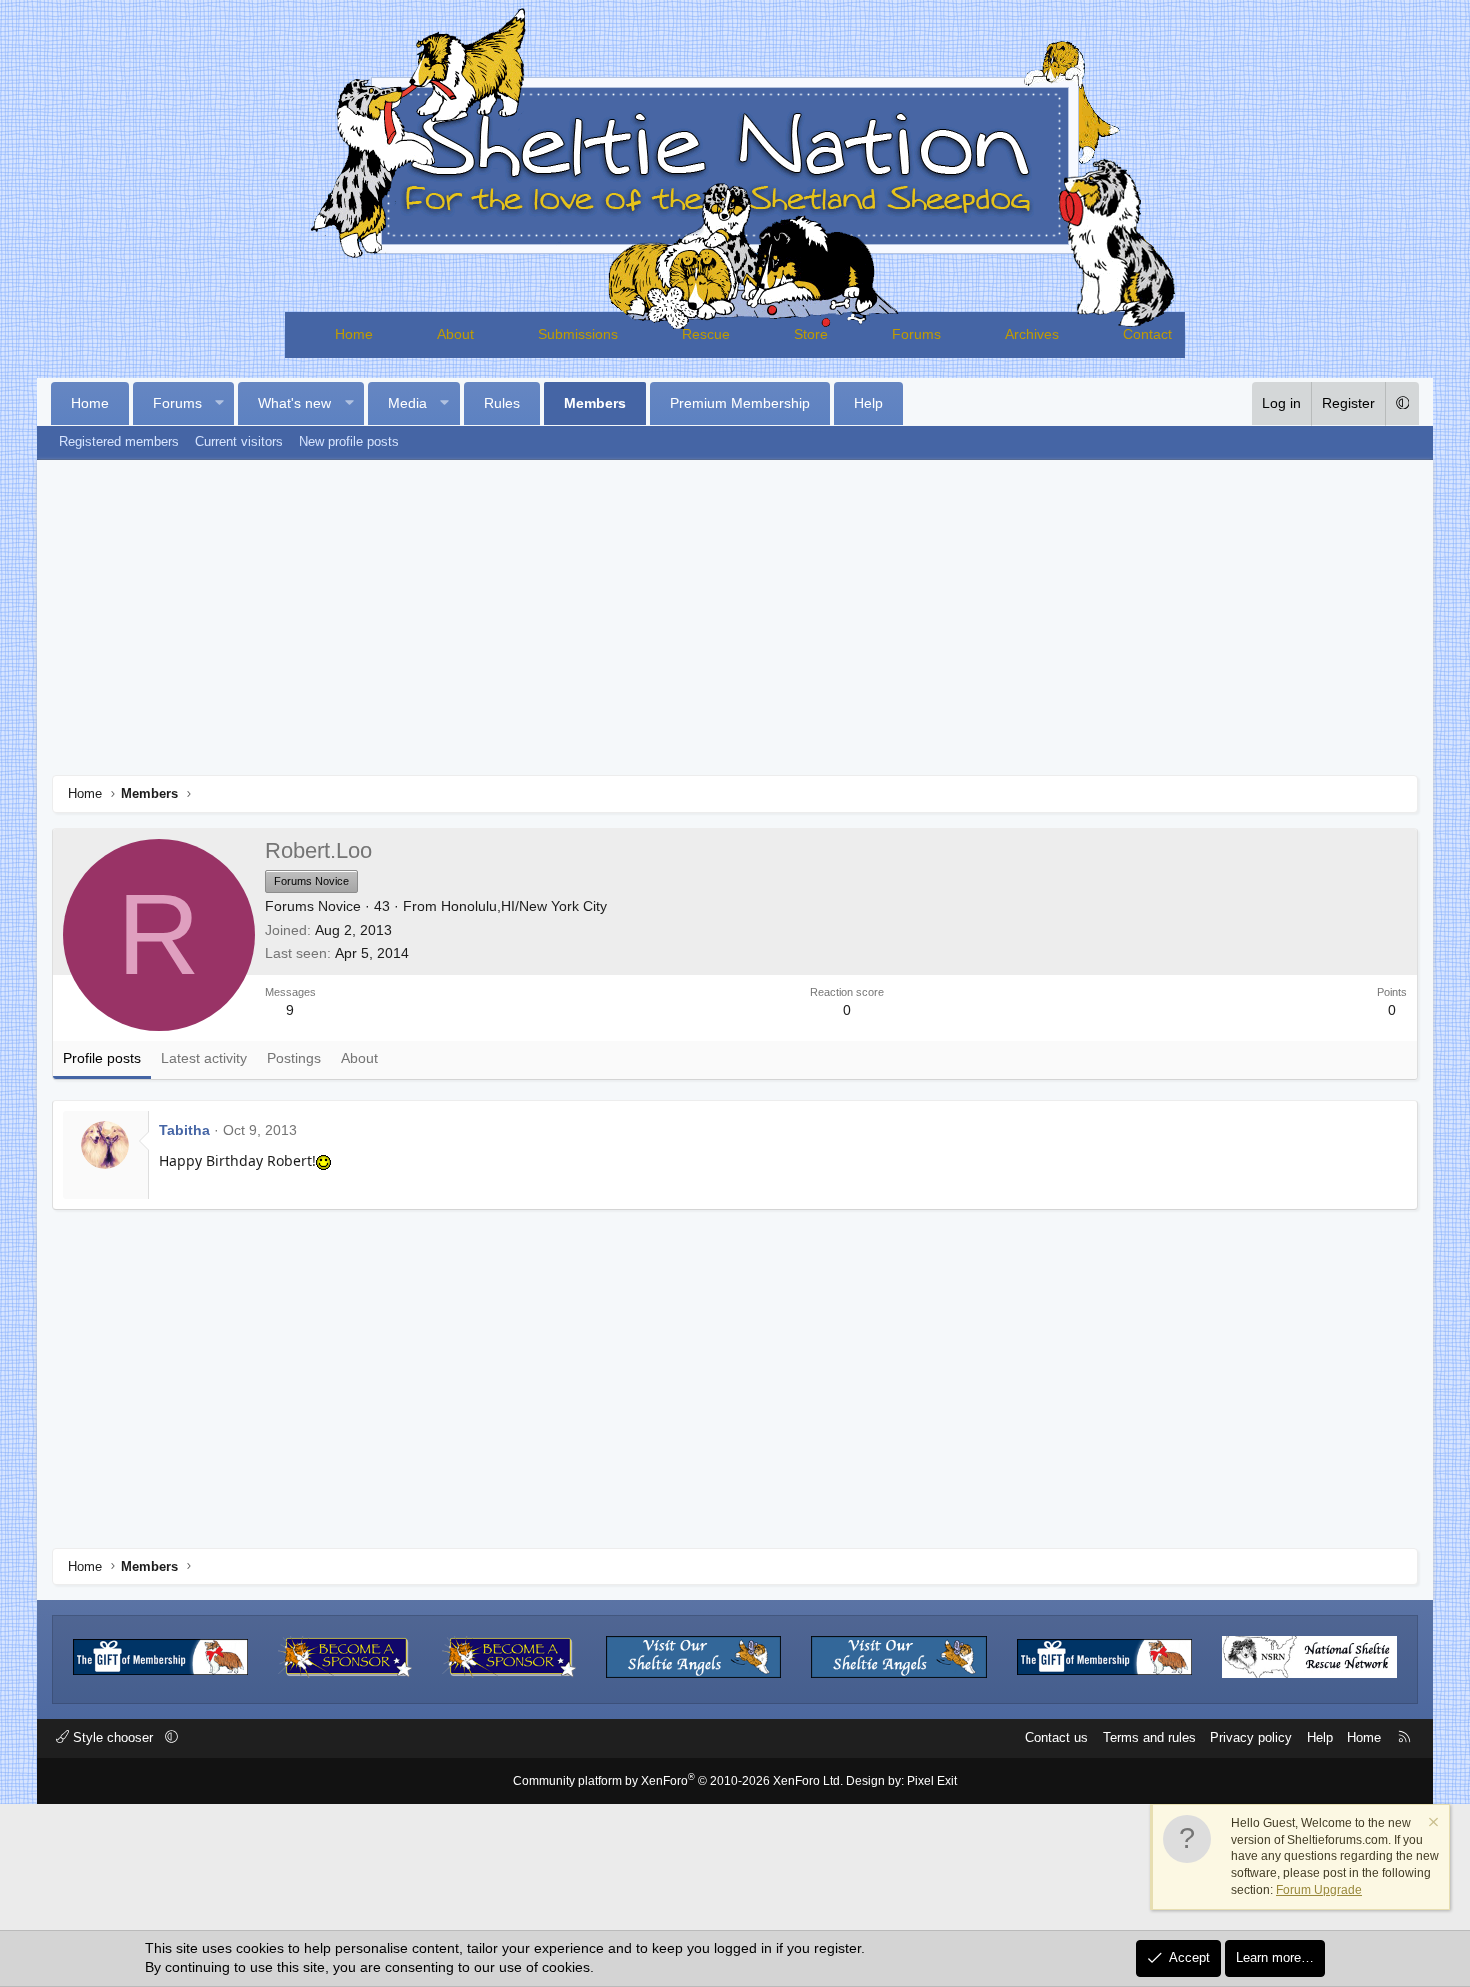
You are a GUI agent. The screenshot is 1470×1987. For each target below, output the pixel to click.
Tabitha (184, 1130)
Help (868, 403)
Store (811, 334)
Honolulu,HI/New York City (524, 906)
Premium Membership (740, 403)
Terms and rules (1149, 1737)
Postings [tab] (294, 1058)
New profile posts (349, 441)
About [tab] (359, 1058)
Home (354, 334)
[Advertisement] (735, 625)
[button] (219, 404)
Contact (1147, 334)
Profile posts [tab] (102, 1058)
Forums (916, 334)
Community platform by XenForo (678, 1781)
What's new (294, 403)
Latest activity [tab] (204, 1058)
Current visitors (239, 441)
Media (407, 403)
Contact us (1056, 1737)
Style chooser (113, 1737)
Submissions (578, 334)
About (455, 334)
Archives (1032, 334)
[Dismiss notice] (1432, 1824)
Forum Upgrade (1319, 1890)
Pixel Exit (932, 1781)
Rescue (706, 334)
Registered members (119, 441)
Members (595, 403)
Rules (502, 403)
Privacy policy (1251, 1737)
